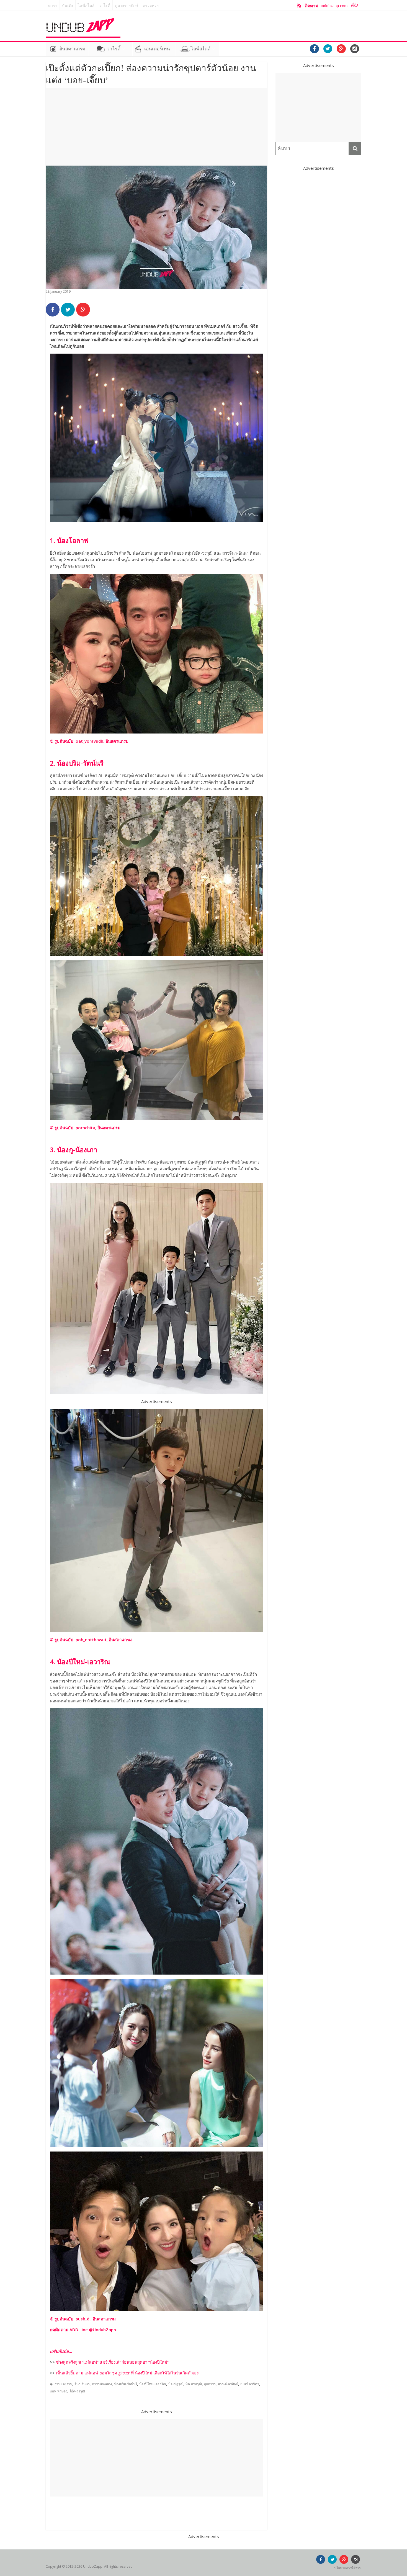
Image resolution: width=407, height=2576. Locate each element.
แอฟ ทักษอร (59, 2391)
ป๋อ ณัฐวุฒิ (176, 2384)
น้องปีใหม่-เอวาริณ (153, 2384)
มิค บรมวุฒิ (194, 2384)
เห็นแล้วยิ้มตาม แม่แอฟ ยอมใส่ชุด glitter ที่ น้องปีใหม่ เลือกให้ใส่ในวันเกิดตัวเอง (127, 2373)
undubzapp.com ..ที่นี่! (331, 6)
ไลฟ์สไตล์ (86, 6)
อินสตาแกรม (72, 49)
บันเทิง (68, 6)
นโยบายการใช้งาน (348, 2568)
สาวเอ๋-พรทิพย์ (228, 2384)
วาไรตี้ (105, 6)
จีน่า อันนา (82, 2384)
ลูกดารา (210, 2384)
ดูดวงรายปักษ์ (126, 6)
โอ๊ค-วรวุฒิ (77, 2391)
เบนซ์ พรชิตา (250, 2384)
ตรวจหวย (151, 6)
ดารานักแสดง (102, 2384)
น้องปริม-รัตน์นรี (126, 2384)
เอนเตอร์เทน (157, 49)
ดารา (53, 6)
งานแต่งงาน (63, 2384)
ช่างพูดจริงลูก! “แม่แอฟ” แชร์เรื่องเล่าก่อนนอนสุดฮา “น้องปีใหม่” (112, 2362)
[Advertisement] (156, 127)
